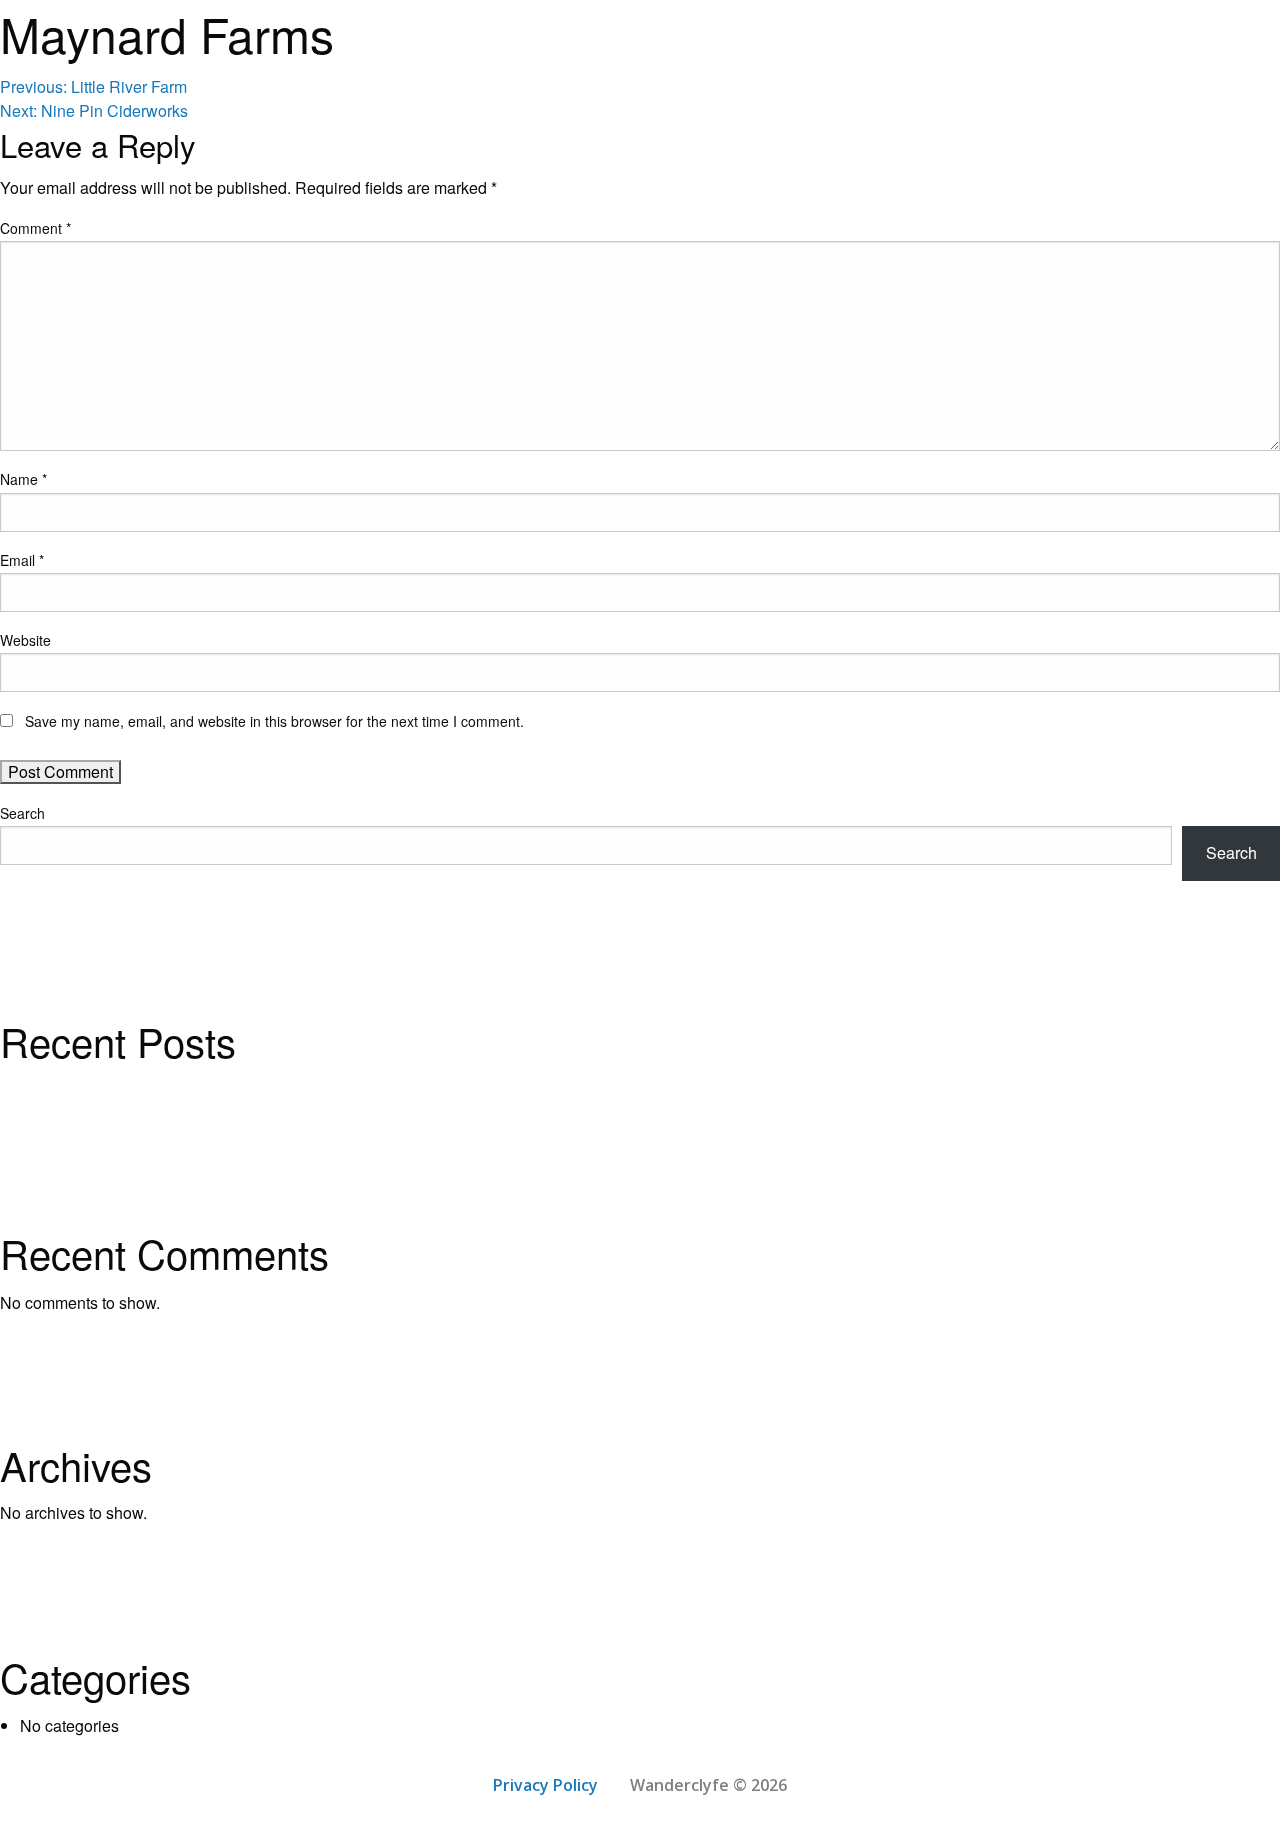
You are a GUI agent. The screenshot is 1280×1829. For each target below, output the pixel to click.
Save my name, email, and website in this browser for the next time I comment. (274, 721)
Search (22, 813)
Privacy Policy (545, 1785)
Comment (35, 228)
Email (22, 560)
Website (25, 640)
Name (23, 479)
